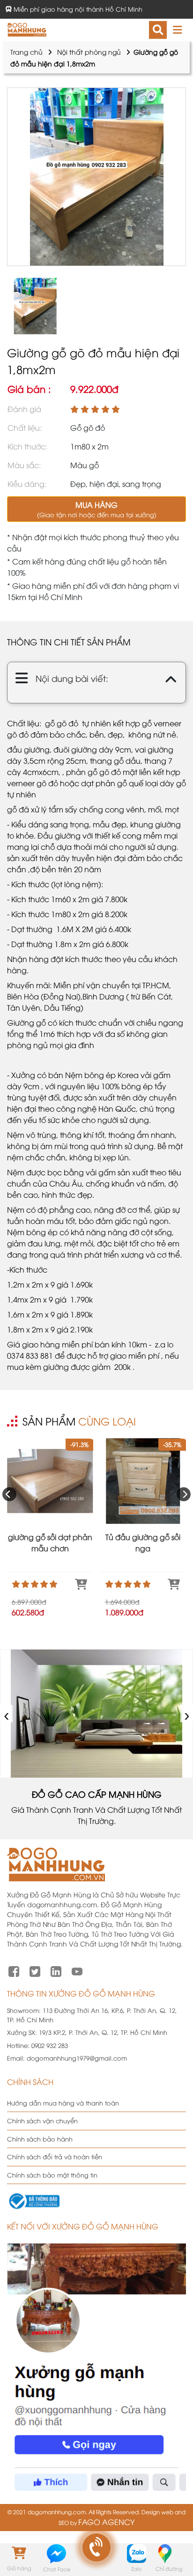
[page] (14, 1970)
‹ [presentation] (7, 1713)
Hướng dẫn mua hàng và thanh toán (63, 2103)
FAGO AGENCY (106, 2522)
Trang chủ (26, 52)
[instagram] (56, 1970)
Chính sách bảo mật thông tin (52, 2175)
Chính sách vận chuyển (42, 2120)
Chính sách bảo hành (40, 2139)
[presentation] (9, 1494)
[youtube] (77, 1970)
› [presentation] (187, 1713)
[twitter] (35, 1970)
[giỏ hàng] (19, 2553)
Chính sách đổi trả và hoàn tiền (55, 2156)
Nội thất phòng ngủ (89, 52)
